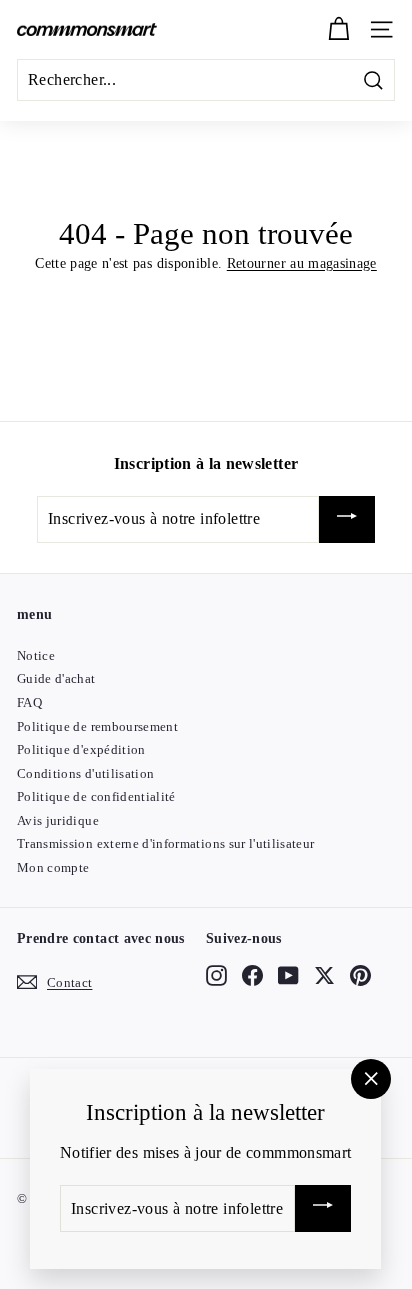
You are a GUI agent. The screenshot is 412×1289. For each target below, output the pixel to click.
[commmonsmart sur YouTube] (288, 975)
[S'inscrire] (347, 519)
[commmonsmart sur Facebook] (252, 975)
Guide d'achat (56, 678)
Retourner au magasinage (302, 263)
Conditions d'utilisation (85, 773)
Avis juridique (58, 820)
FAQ (29, 702)
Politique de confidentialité (96, 796)
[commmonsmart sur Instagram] (216, 975)
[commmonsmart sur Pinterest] (360, 975)
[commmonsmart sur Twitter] (324, 975)
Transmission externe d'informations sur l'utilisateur (166, 843)
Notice (36, 655)
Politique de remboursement (97, 726)
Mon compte (53, 867)
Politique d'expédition (81, 749)
